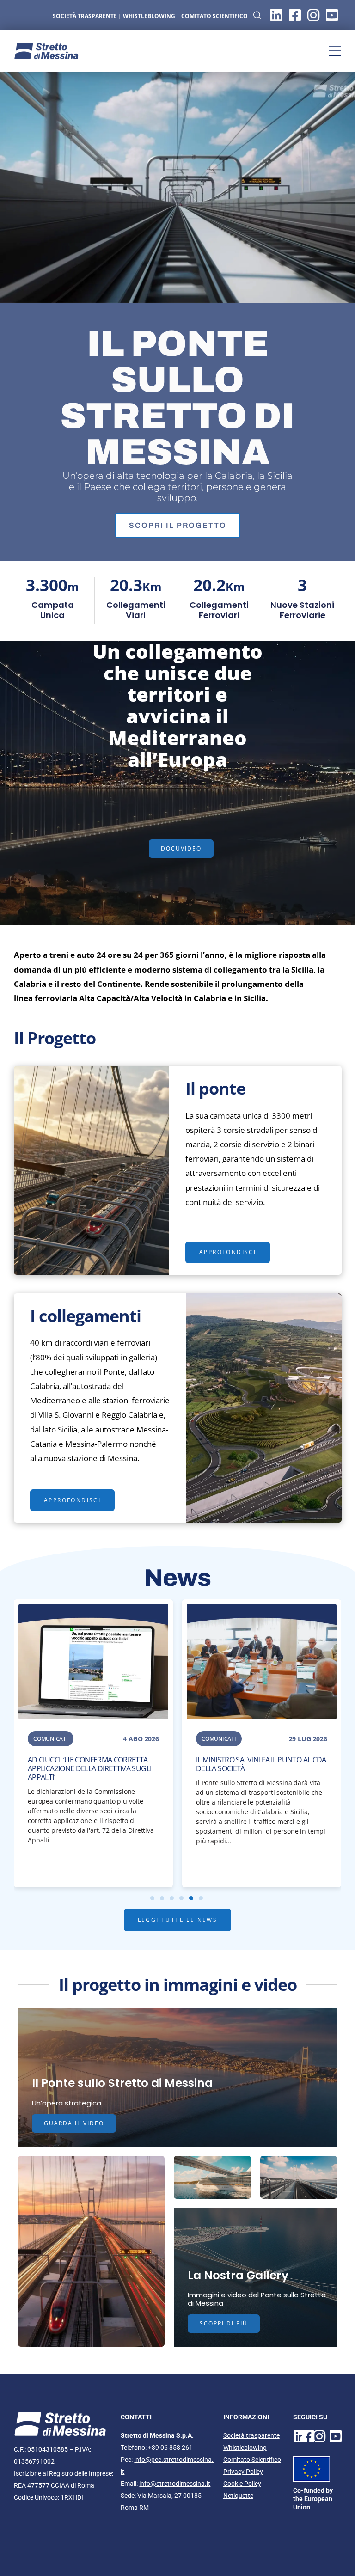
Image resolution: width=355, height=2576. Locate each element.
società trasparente (85, 16)
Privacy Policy (243, 2472)
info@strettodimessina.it (175, 2484)
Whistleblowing (245, 2448)
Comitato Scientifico (214, 16)
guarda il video (74, 2123)
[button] (335, 51)
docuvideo (181, 848)
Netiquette (238, 2496)
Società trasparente (251, 2435)
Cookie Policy (242, 2484)
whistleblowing (149, 16)
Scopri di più (224, 2323)
